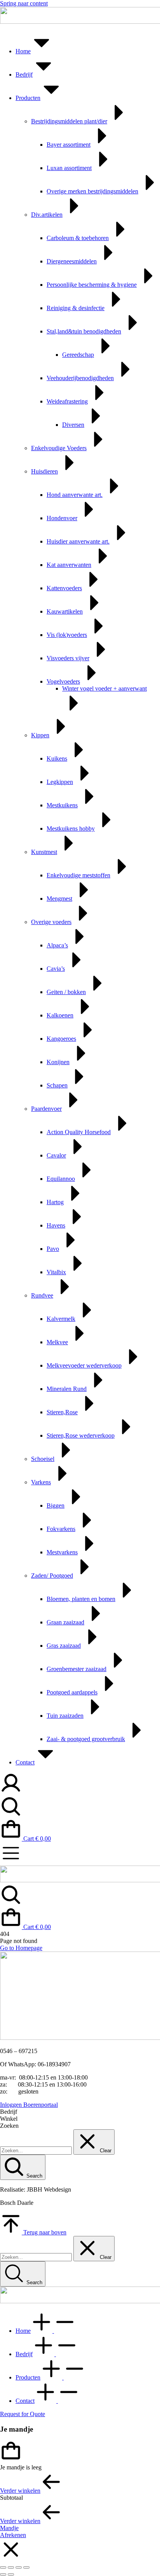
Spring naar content (24, 3)
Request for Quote (23, 2414)
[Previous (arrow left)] (3, 2574)
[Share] (11, 2567)
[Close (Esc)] (3, 2567)
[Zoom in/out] (26, 2567)
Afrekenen (13, 2535)
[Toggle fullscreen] (19, 2567)
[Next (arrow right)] (11, 2574)
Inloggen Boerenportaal (29, 2105)
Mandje (9, 2528)
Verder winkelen (20, 2491)
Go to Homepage (21, 1948)
